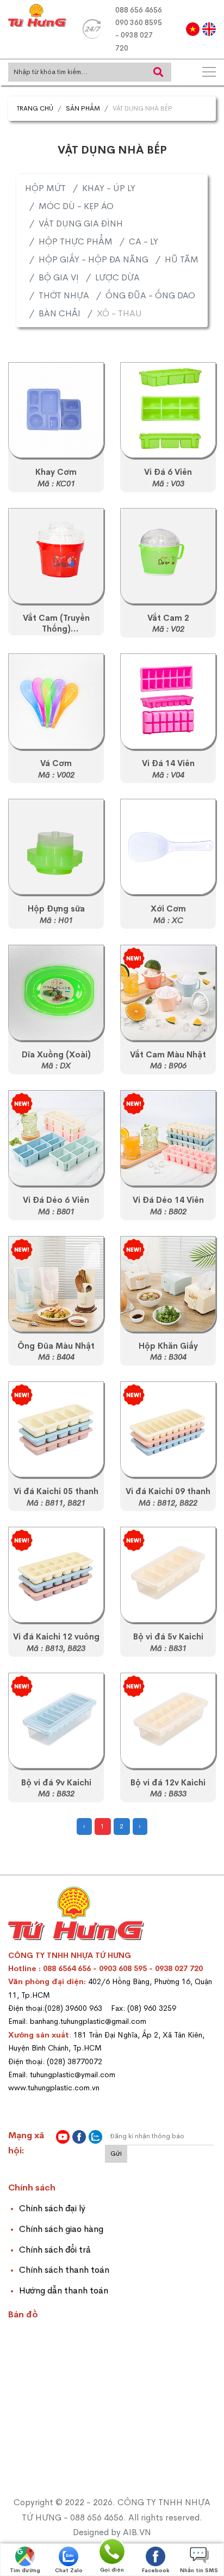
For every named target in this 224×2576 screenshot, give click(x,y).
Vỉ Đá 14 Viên (168, 763)
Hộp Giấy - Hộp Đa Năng (94, 259)
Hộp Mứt (45, 188)
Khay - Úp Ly (109, 188)
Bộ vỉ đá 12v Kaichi (168, 1783)
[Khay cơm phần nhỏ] (56, 410)
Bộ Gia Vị (59, 277)
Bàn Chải (60, 313)
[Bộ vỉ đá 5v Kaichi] (168, 1575)
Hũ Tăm (182, 259)
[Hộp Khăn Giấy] (168, 1284)
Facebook (156, 2570)
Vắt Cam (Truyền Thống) (56, 624)
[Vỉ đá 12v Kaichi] (56, 1575)
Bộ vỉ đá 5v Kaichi (168, 1637)
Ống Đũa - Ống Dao (150, 295)
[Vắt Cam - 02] (168, 556)
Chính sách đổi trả (55, 2250)
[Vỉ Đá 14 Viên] (168, 701)
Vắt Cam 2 (168, 618)
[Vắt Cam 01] (56, 556)
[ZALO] (95, 2137)
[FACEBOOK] (79, 2137)
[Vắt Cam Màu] (168, 993)
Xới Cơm (168, 909)
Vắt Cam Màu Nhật (168, 1055)
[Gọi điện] (112, 2551)
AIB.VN (137, 2532)
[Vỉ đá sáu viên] (168, 410)
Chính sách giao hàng (61, 2229)
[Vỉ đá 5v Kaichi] (56, 1429)
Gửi (116, 2153)
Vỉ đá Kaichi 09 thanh (168, 1491)
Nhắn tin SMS (199, 2570)
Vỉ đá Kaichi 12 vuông (56, 1637)
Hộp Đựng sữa (56, 909)
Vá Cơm (56, 763)
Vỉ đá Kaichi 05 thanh (56, 1491)
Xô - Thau (119, 313)
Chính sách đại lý (52, 2208)
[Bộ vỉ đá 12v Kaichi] (168, 1721)
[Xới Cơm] (168, 847)
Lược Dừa (117, 277)
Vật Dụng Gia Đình (81, 224)
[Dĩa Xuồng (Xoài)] (56, 993)
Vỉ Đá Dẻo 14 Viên (168, 1200)
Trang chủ (35, 108)
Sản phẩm (83, 108)
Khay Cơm (56, 472)
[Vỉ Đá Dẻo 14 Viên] (168, 1138)
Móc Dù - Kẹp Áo (76, 206)
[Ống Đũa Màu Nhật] (56, 1284)
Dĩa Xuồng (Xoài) (56, 1055)
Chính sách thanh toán (64, 2270)
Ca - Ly (144, 241)
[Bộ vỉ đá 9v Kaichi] (56, 1721)
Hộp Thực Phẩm (76, 241)
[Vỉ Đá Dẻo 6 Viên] (56, 1138)
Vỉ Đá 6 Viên (168, 472)
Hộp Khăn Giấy (168, 1346)
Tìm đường (25, 2570)
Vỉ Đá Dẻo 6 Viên (56, 1200)
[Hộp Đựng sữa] (56, 847)
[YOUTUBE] (63, 2137)
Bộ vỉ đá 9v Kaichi (56, 1783)
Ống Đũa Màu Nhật (56, 1346)
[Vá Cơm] (56, 701)
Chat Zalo (69, 2570)
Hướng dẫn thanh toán (64, 2290)
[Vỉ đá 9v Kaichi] (168, 1429)
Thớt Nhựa (64, 295)
